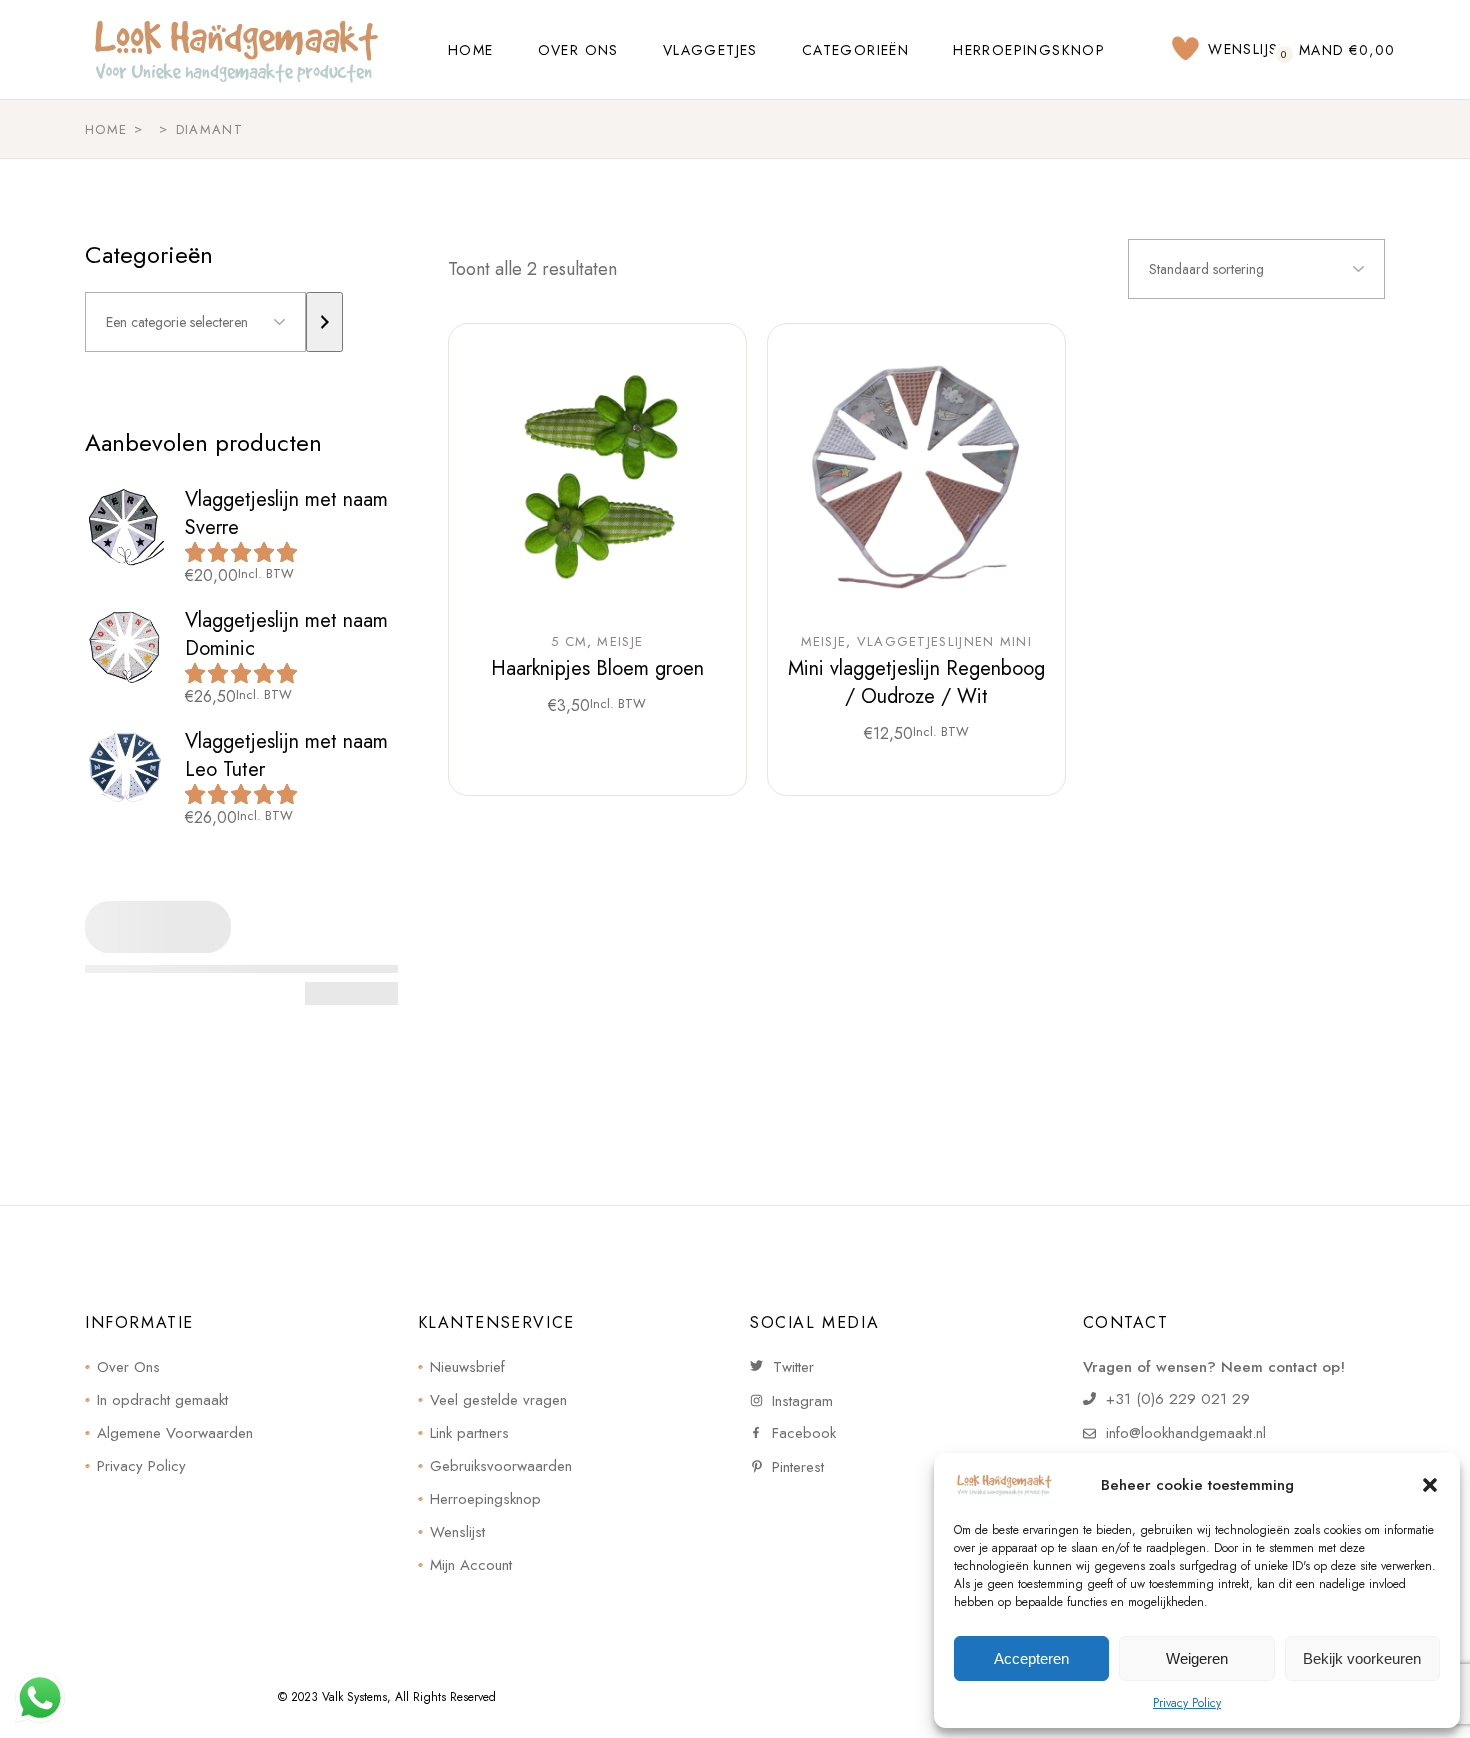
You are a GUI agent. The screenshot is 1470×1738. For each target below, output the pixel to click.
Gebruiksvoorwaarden (501, 1466)
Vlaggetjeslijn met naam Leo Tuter (286, 755)
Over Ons (128, 1367)
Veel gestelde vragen (498, 1400)
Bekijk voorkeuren (1362, 1658)
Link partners (469, 1433)
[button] (1430, 1485)
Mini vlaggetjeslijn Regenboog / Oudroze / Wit (916, 682)
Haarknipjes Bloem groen (597, 668)
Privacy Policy (1187, 1703)
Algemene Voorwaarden (175, 1433)
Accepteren (1031, 1658)
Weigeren (1197, 1658)
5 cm (569, 642)
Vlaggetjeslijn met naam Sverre (286, 513)
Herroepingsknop (485, 1499)
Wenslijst (457, 1532)
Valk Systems (354, 1697)
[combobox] (1256, 269)
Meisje (620, 642)
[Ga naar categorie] (324, 322)
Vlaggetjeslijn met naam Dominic (286, 634)
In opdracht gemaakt (162, 1400)
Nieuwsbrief (467, 1367)
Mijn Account (471, 1565)
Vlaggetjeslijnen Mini (944, 642)
